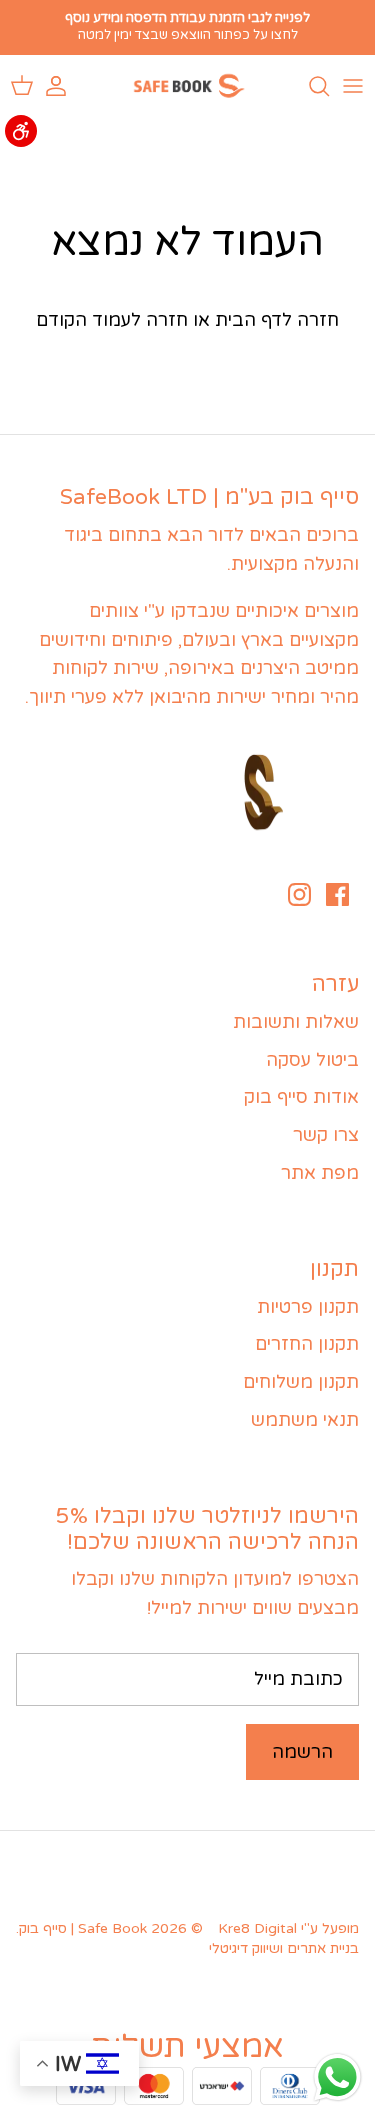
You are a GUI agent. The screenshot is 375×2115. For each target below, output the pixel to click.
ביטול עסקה (312, 1060)
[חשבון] (66, 86)
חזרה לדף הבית (277, 320)
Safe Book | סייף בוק (83, 1928)
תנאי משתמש (305, 1420)
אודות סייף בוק (301, 1097)
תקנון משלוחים (301, 1382)
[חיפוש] (309, 86)
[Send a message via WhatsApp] (337, 2077)
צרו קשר (326, 1135)
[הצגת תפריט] (353, 86)
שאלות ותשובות (296, 1022)
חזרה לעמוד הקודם (112, 320)
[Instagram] (299, 894)
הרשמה (302, 1752)
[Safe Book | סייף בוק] (187, 86)
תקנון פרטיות (308, 1307)
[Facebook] (337, 894)
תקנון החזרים (307, 1344)
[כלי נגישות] (21, 131)
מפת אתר (320, 1173)
